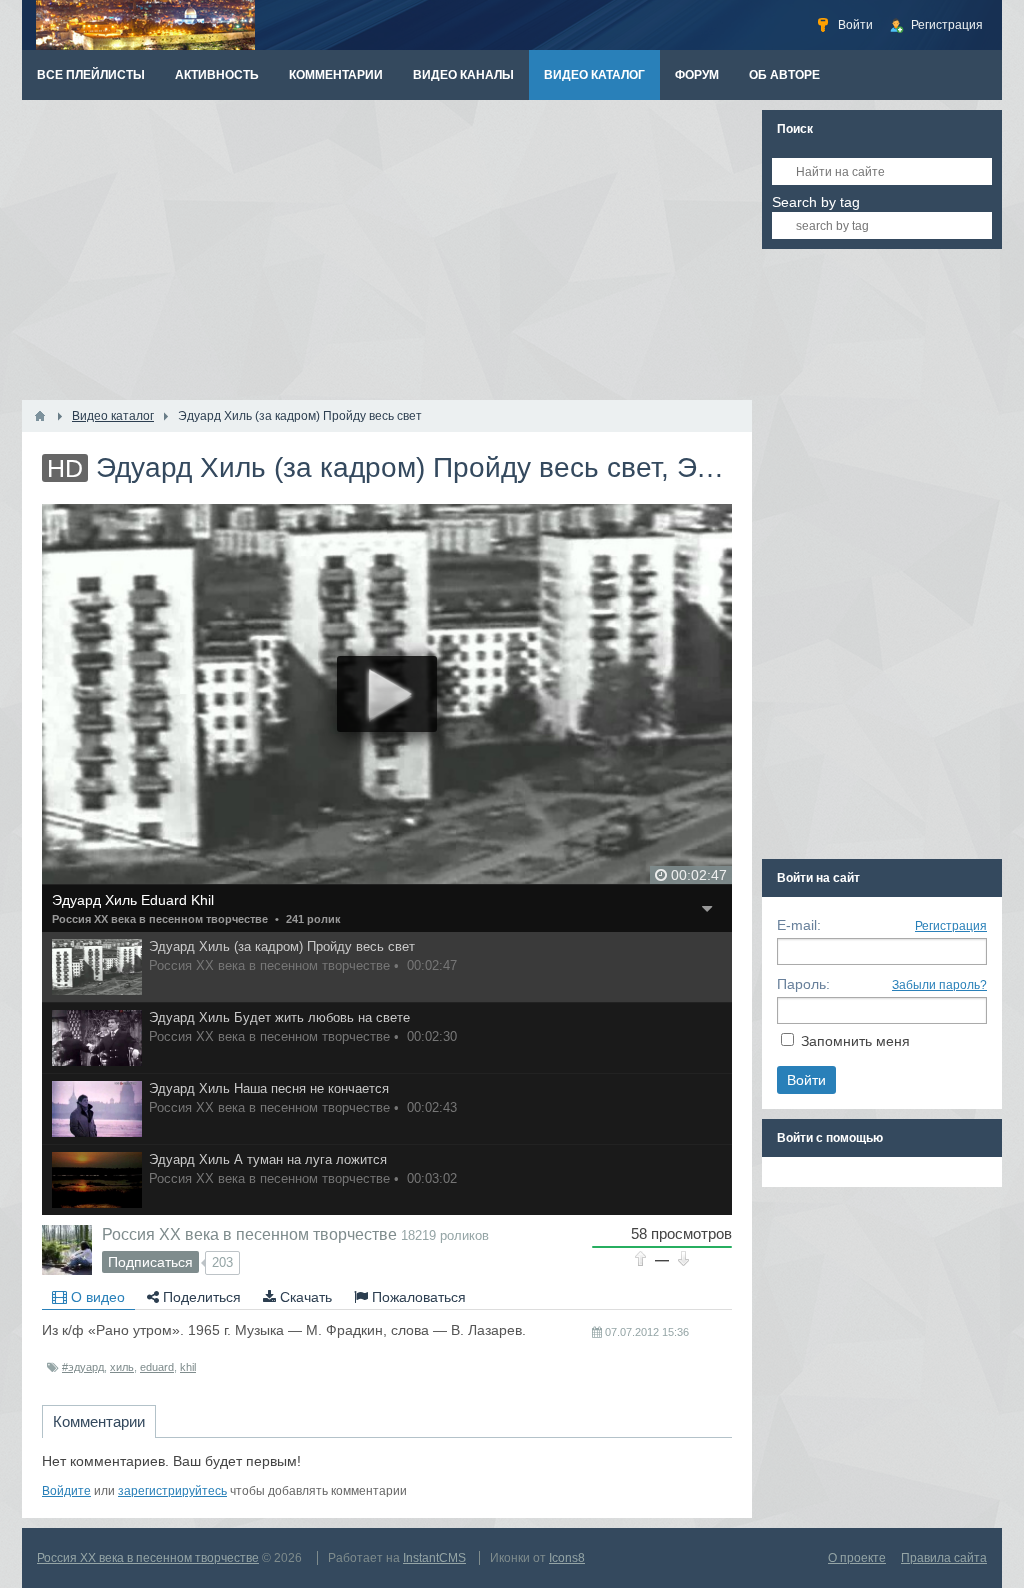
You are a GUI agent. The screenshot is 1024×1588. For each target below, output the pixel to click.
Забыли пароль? (939, 985)
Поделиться (200, 1297)
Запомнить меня (855, 1041)
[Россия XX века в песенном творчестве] (67, 1250)
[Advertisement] (387, 250)
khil (188, 1367)
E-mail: (799, 925)
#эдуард (83, 1367)
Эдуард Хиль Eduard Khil (133, 900)
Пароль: (803, 984)
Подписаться (150, 1262)
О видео (96, 1297)
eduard (157, 1367)
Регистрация (951, 926)
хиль (122, 1367)
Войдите (66, 1491)
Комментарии (99, 1421)
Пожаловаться (417, 1297)
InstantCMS (434, 1558)
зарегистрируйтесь (172, 1491)
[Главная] (40, 416)
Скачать (304, 1297)
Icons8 (567, 1558)
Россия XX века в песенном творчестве (160, 919)
